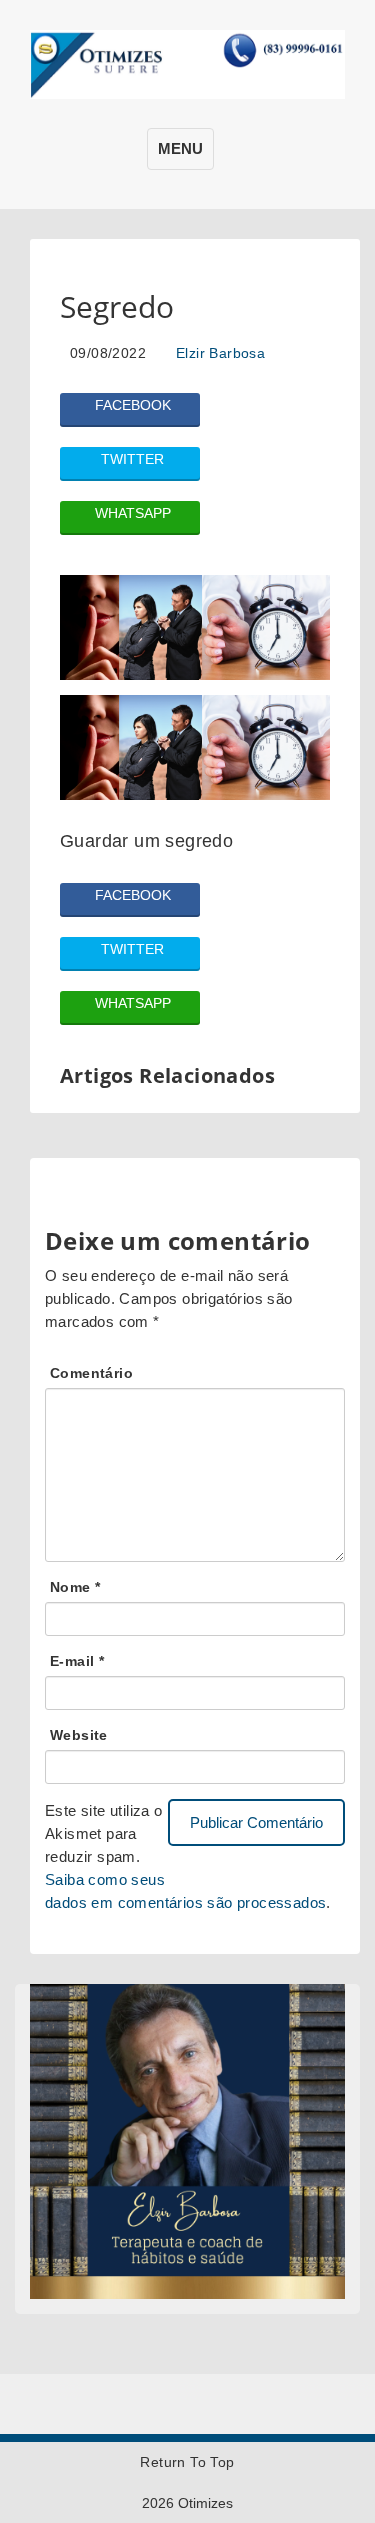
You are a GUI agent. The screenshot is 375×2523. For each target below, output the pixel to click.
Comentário (91, 1373)
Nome (75, 1587)
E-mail (77, 1661)
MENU (180, 148)
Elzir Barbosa (220, 353)
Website (79, 1735)
